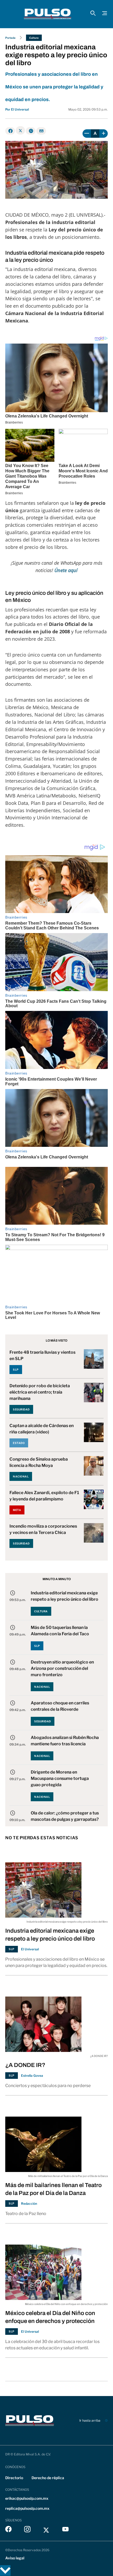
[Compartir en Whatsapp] (31, 131)
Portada (10, 38)
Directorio (14, 2478)
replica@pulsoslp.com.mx (27, 2508)
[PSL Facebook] (8, 2530)
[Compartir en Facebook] (10, 131)
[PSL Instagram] (27, 2530)
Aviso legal (15, 2558)
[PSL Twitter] (46, 2530)
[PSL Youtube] (65, 2530)
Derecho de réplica (48, 2478)
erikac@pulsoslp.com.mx (27, 2498)
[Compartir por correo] (41, 131)
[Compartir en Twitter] (20, 130)
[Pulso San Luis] (48, 14)
